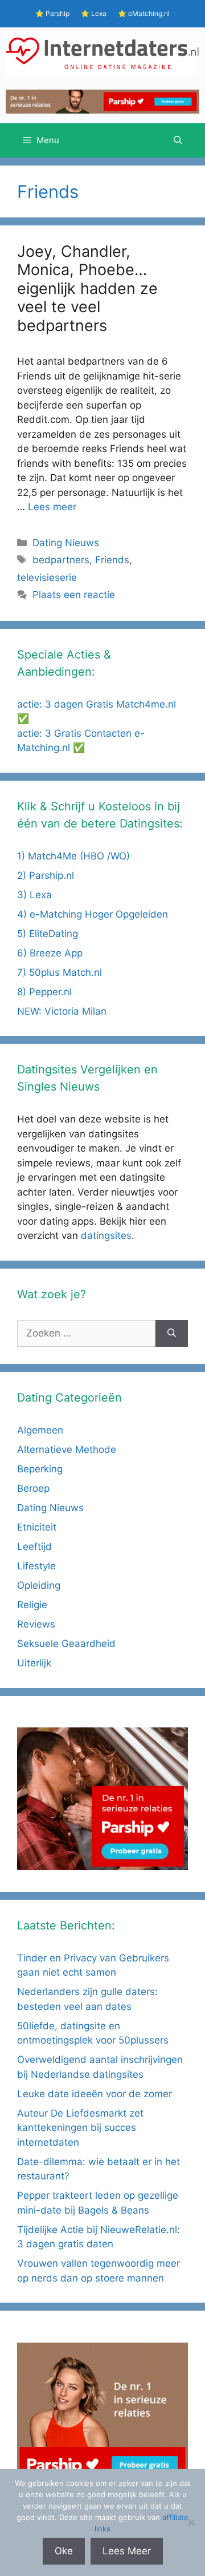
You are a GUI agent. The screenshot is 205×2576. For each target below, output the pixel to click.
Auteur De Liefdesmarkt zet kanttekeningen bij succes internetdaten (80, 2128)
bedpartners (61, 560)
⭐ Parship (52, 13)
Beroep (33, 1488)
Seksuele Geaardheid (66, 1644)
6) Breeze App (50, 953)
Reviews (36, 1624)
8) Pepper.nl (44, 992)
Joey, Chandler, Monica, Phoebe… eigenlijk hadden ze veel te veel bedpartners (87, 288)
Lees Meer (127, 2551)
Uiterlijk (34, 1663)
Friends (112, 560)
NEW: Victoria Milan (62, 1011)
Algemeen (40, 1430)
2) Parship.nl (46, 875)
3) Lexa (34, 895)
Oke (64, 2551)
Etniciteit (37, 1527)
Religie (32, 1605)
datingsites (106, 1235)
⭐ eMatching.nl (144, 13)
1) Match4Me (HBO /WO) (73, 856)
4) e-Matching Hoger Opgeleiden (93, 914)
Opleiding (39, 1585)
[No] (191, 2522)
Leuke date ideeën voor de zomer (95, 2094)
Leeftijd (34, 1547)
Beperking (40, 1469)
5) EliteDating (48, 934)
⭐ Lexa (94, 13)
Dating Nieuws (66, 543)
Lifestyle (36, 1566)
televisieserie (47, 578)
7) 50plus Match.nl (60, 972)
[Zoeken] (172, 1334)
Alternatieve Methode (67, 1449)
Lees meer (52, 507)
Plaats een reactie (74, 595)
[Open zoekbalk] (178, 140)
